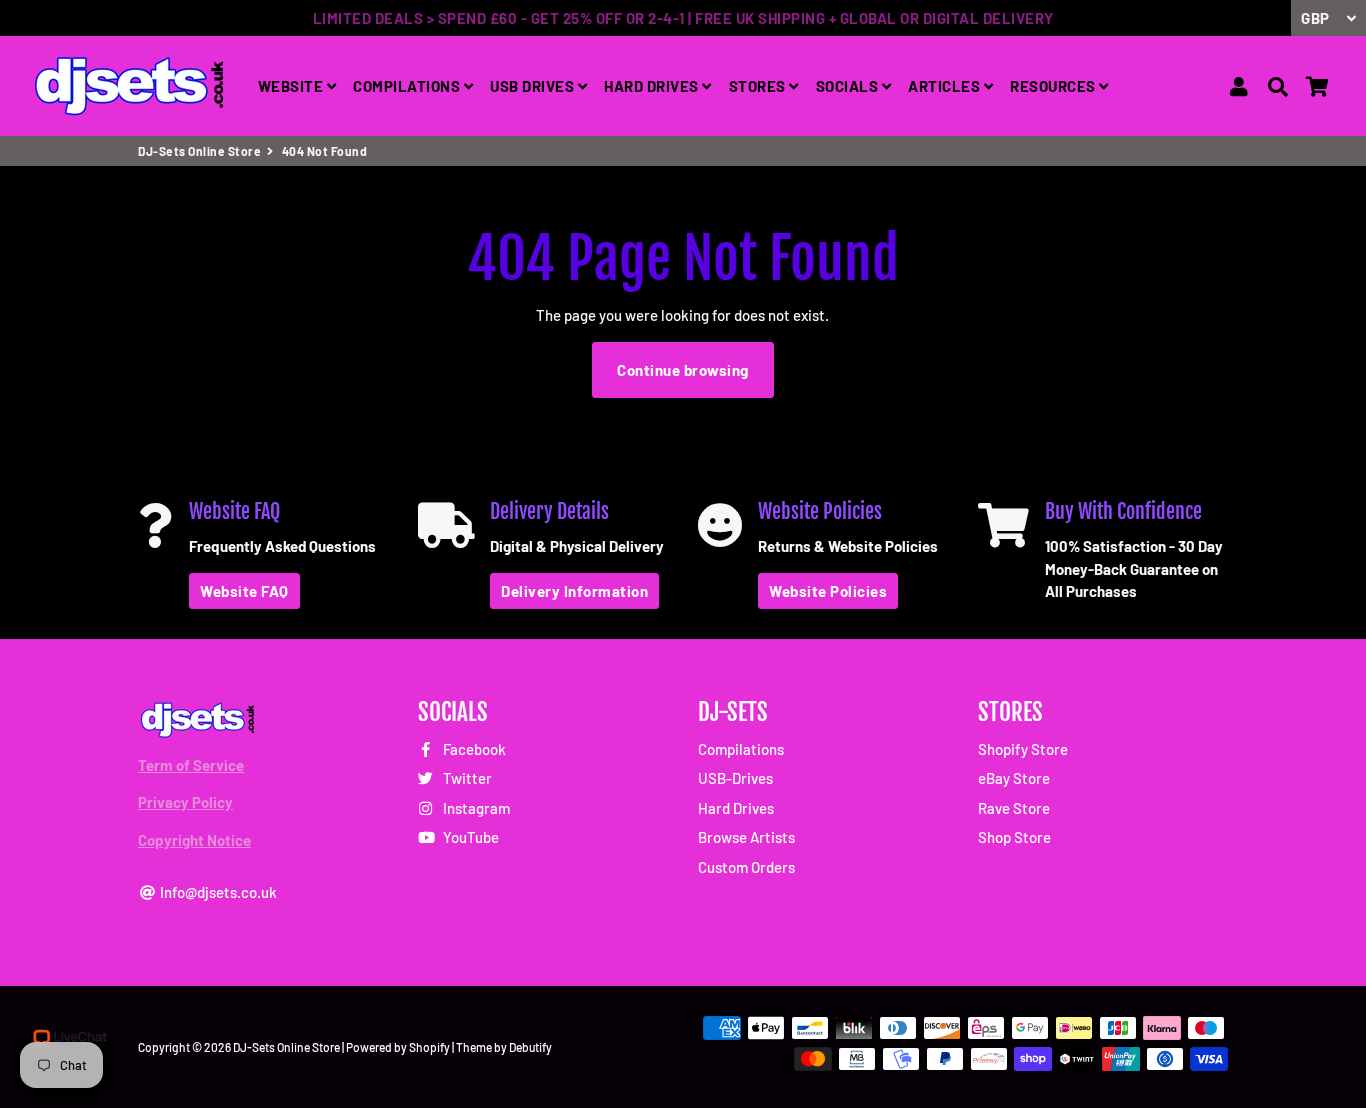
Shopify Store (1023, 749)
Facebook (473, 749)
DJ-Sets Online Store (199, 151)
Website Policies (828, 591)
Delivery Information (574, 591)
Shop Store (1014, 837)
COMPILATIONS (408, 86)
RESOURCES (1054, 86)
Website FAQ (244, 591)
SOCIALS (849, 86)
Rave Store (1014, 808)
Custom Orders (746, 867)
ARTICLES (946, 86)
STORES (759, 86)
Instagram (475, 808)
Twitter (466, 778)
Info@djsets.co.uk (217, 892)
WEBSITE (292, 86)
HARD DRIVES (653, 86)
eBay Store (1014, 778)
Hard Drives (736, 808)
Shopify (429, 1047)
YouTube (469, 837)
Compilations (741, 749)
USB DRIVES (534, 86)
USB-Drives (735, 778)
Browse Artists (746, 837)
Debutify (530, 1047)
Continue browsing (683, 370)
